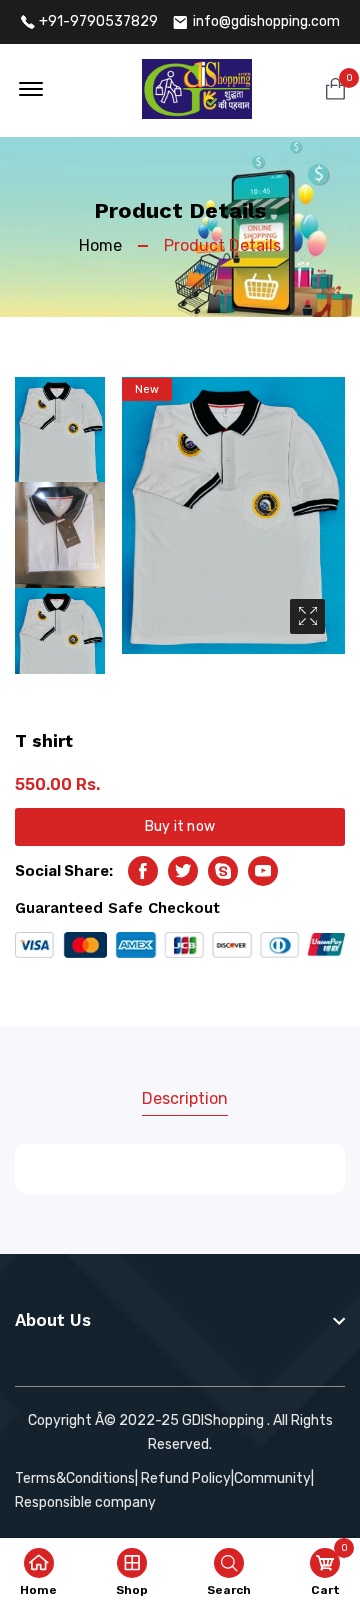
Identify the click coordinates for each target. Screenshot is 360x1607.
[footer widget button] (180, 1320)
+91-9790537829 (98, 22)
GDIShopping (223, 1420)
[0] (335, 90)
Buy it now (180, 826)
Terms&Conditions (75, 1478)
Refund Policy (186, 1478)
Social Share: (64, 871)
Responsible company (85, 1502)
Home (100, 245)
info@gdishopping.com (266, 22)
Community (272, 1478)
